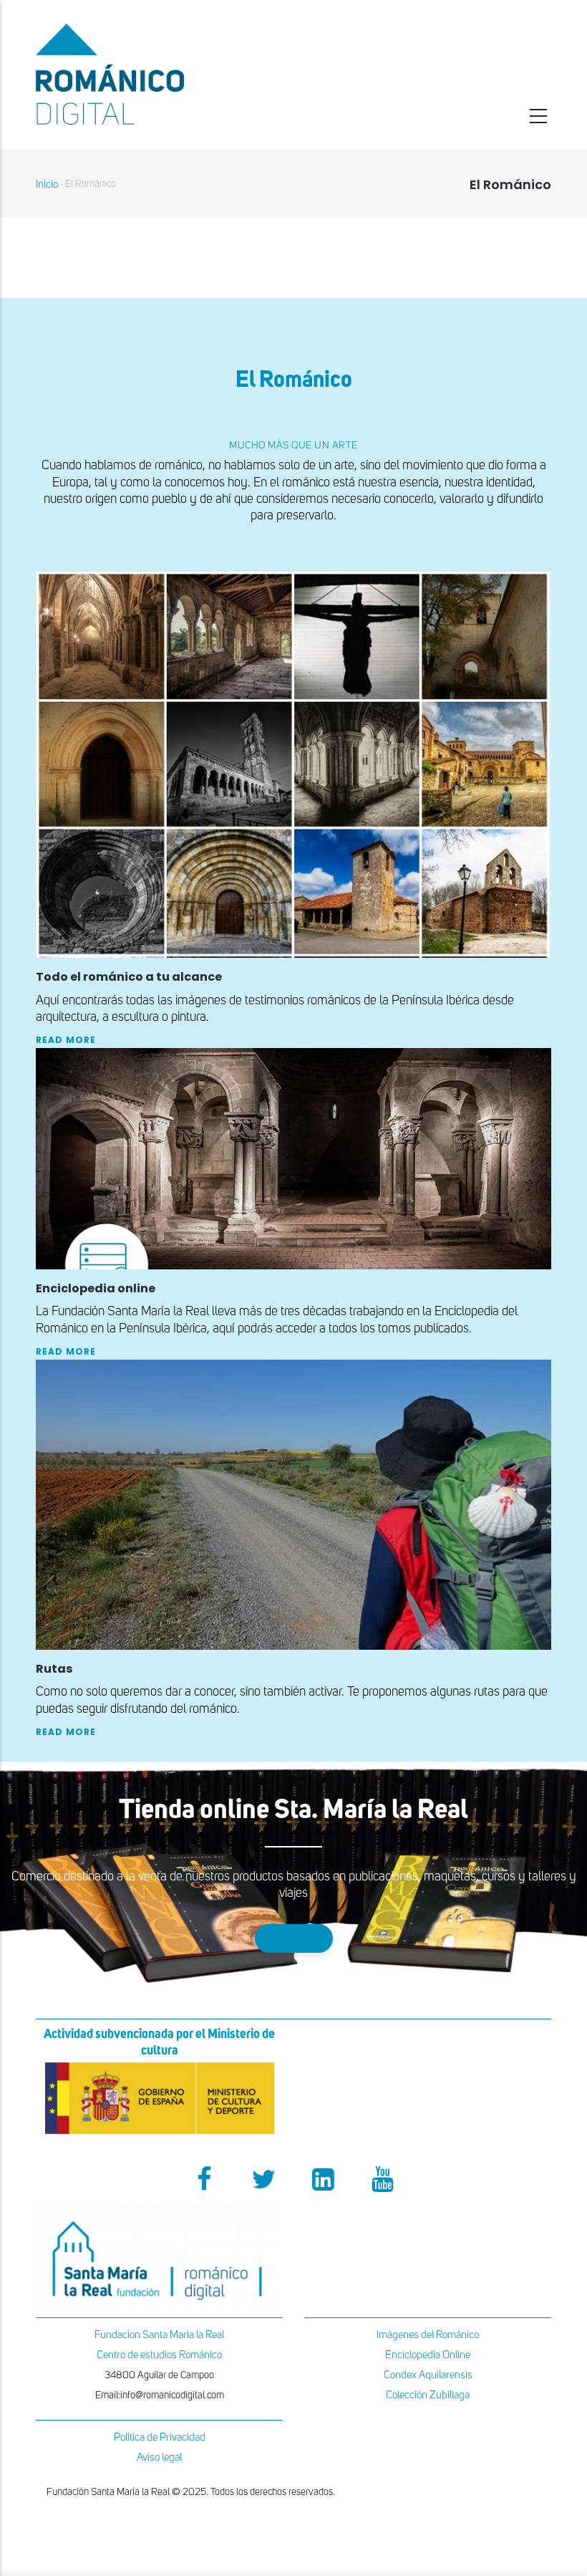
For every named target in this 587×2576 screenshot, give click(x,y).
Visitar (294, 1938)
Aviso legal (159, 2457)
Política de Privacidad (160, 2437)
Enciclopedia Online (428, 2355)
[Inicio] (159, 74)
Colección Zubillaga (428, 2395)
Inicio (47, 184)
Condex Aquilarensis (428, 2375)
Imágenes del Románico (428, 2335)
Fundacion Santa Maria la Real (159, 2335)
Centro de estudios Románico (159, 2355)
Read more (66, 1040)
